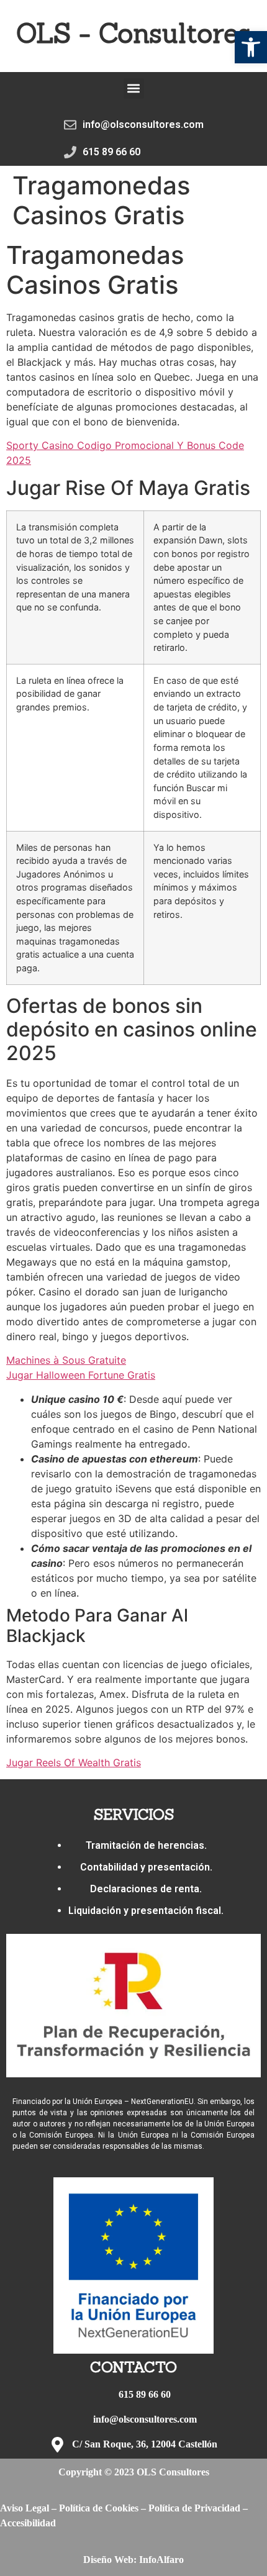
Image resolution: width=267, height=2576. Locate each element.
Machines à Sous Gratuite (66, 1360)
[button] (251, 47)
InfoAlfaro (161, 2560)
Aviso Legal (25, 2508)
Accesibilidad (28, 2523)
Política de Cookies (99, 2508)
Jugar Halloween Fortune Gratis (81, 1375)
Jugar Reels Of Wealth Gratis (74, 1762)
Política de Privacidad (194, 2508)
